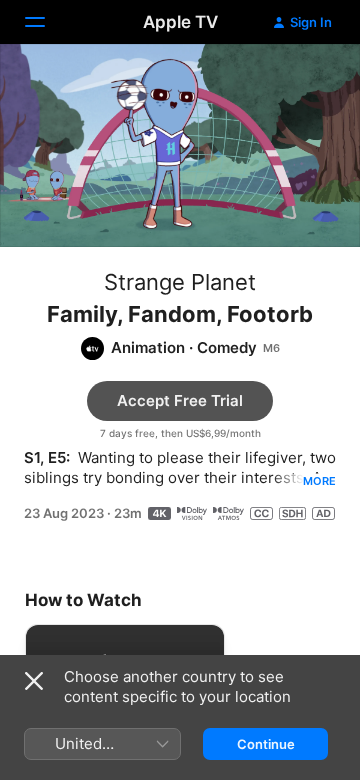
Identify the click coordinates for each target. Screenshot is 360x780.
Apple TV (180, 22)
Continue (266, 744)
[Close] (34, 681)
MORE (319, 481)
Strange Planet (180, 282)
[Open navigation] (47, 22)
